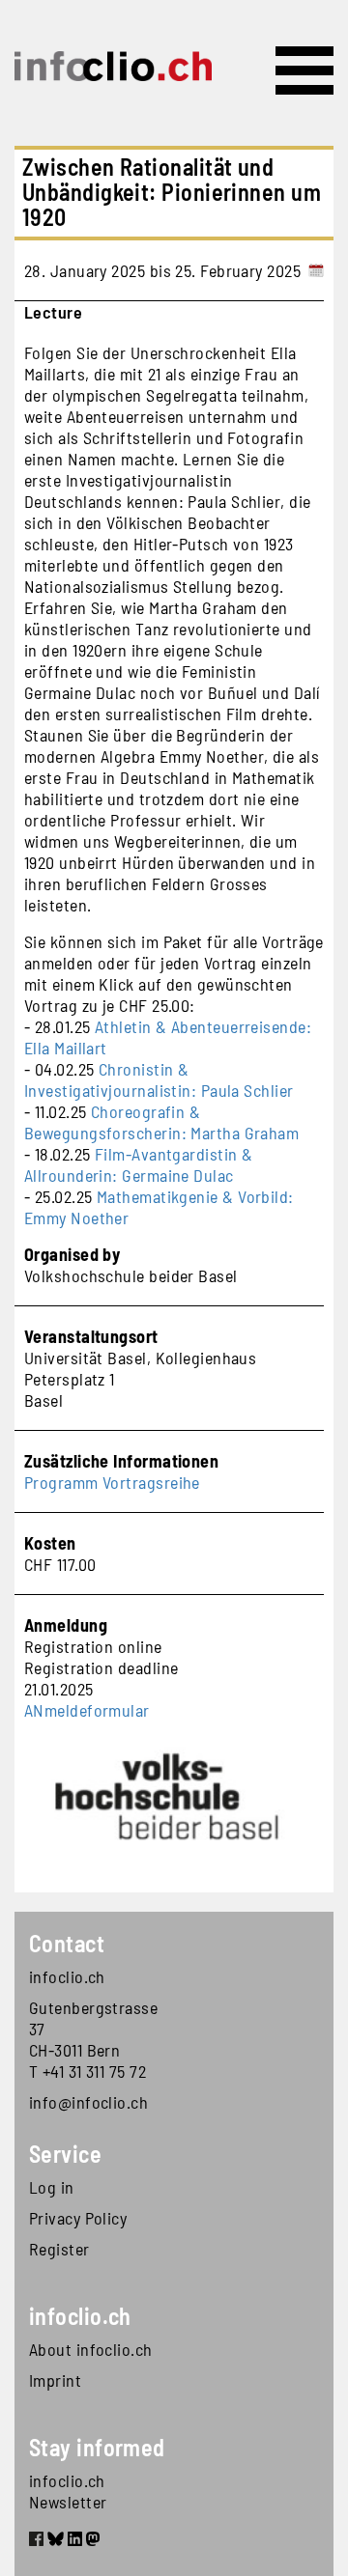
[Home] (113, 66)
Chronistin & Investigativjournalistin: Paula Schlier (159, 1079)
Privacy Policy (78, 2218)
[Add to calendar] (316, 270)
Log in (52, 2187)
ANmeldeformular (87, 1710)
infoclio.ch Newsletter (68, 2491)
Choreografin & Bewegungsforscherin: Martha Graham (161, 1122)
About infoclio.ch (91, 2349)
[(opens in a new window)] (36, 2541)
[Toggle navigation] (304, 70)
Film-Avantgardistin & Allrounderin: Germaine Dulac (138, 1164)
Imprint (55, 2380)
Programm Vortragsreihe (112, 1482)
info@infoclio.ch (88, 2102)
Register (59, 2249)
